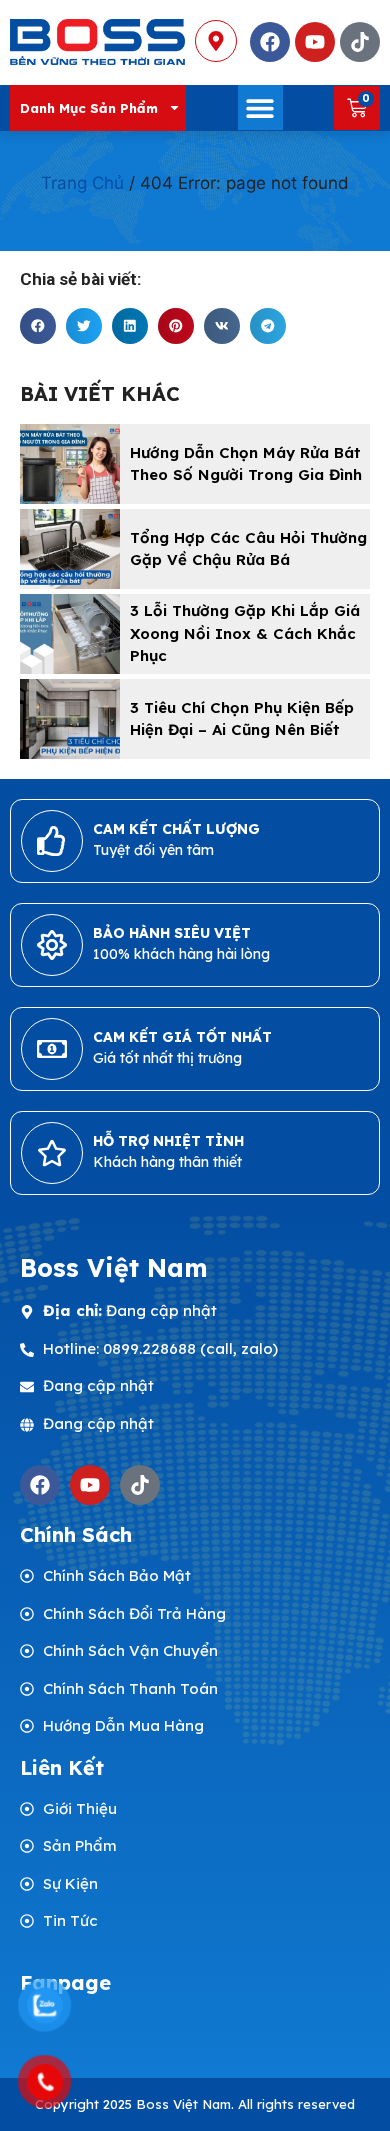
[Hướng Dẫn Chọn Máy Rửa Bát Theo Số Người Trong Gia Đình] (70, 464)
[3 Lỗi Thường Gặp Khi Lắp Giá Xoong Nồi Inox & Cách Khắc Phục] (70, 634)
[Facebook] (40, 1485)
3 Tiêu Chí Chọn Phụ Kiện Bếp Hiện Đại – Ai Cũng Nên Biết (242, 719)
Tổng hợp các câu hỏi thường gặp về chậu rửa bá (248, 549)
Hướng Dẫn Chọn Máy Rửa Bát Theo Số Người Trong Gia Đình (246, 464)
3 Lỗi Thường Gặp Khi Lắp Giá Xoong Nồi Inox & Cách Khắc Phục (245, 633)
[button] (260, 107)
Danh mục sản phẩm (89, 108)
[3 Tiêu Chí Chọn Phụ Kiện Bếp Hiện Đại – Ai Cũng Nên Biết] (70, 719)
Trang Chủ (82, 183)
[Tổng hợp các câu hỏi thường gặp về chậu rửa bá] (70, 549)
